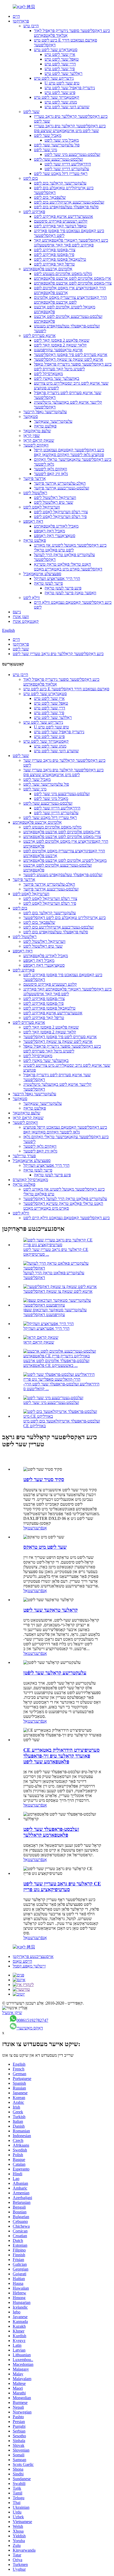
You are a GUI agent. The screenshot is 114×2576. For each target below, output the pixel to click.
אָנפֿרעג (41, 1528)
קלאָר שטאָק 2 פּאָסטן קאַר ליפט (60, 345)
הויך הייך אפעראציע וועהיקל (57, 578)
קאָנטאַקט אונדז (26, 621)
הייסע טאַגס (22, 1961)
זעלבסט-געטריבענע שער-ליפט (58, 159)
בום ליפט (31, 178)
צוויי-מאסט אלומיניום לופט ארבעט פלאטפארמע (73, 283)
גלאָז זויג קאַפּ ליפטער (51, 474)
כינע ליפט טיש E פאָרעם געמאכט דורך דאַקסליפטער (66, 689)
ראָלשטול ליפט (35, 493)
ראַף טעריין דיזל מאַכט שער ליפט (61, 174)
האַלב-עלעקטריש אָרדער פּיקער (60, 483)
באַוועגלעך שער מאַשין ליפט (57, 378)
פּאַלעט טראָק (45, 426)
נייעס (17, 612)
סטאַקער (31, 416)
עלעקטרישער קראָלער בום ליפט (60, 183)
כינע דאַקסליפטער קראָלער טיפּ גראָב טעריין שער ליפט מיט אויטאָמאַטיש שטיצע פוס (70, 128)
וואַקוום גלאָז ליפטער (51, 469)
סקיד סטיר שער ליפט (44, 1480)
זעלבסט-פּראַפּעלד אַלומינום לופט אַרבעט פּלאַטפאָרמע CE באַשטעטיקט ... (56, 1363)
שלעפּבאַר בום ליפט (50, 197)
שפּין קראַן (32, 436)
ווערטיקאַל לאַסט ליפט (42, 507)
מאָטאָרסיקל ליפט (48, 374)
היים (16, 16)
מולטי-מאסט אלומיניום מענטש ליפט (63, 274)
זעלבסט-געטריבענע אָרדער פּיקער (62, 488)
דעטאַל (29, 1528)
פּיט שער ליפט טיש (60, 93)
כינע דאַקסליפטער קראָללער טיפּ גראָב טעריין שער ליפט (58, 654)
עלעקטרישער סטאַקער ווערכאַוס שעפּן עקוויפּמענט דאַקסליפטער (55, 1312)
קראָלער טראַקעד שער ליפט (51, 1610)
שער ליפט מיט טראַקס (45, 1547)
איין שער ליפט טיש (60, 54)
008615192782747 (32, 2020)
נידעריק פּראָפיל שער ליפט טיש (70, 88)
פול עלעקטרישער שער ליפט (57, 145)
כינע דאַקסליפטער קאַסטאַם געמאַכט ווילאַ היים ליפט (67, 1218)
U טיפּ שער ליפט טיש (62, 83)
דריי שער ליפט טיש (60, 64)
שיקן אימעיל (12, 2013)
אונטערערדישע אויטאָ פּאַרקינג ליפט (63, 216)
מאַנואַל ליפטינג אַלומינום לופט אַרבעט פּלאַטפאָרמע (65, 860)
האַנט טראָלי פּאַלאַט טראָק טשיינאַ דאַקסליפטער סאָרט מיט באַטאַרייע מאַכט (68, 567)
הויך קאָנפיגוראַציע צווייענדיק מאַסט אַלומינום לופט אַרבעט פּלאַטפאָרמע (70, 300)
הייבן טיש (31, 26)
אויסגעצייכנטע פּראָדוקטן (33, 1956)
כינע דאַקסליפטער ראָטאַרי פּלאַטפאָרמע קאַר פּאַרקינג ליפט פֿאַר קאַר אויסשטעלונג (71, 243)
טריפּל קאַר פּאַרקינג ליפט (54, 264)
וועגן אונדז (21, 617)
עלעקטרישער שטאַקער (53, 421)
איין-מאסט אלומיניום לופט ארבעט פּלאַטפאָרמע (73, 278)
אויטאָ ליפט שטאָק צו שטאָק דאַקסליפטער (69, 359)
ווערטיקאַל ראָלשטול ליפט (55, 497)
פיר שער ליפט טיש (60, 69)
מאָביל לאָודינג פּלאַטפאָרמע (56, 526)
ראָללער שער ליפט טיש (63, 73)
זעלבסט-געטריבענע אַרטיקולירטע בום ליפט (69, 202)
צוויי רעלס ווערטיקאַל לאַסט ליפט (61, 512)
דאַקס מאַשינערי (30, 2028)
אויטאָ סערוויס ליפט (40, 335)
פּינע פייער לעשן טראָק (63, 588)
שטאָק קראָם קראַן (39, 440)
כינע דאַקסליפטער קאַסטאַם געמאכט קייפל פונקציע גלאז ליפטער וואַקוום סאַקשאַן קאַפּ (69, 452)
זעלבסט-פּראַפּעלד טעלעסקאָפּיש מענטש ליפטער (63, 875)
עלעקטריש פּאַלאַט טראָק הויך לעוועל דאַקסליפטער (65, 1199)
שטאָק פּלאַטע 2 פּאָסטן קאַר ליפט (62, 340)
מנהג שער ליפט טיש (61, 102)
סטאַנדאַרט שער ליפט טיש (56, 50)
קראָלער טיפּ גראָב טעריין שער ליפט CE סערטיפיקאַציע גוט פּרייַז (62, 1887)
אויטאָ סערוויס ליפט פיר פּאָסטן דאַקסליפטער (71, 355)
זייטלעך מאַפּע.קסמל (29, 1966)
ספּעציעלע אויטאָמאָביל (42, 574)
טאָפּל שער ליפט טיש (62, 59)
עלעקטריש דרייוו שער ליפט (67, 169)
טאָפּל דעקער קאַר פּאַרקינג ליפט (60, 226)
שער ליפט (31, 112)
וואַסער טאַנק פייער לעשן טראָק (70, 593)
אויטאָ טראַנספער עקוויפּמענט (58, 350)
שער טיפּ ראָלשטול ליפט (54, 502)
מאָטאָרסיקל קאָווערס (30, 1180)
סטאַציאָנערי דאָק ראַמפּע (55, 536)
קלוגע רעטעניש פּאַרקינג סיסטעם (61, 221)
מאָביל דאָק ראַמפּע (49, 531)
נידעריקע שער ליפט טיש (54, 78)
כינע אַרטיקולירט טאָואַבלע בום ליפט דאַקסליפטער (65, 918)
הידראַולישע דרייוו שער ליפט (68, 164)
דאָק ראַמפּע (33, 521)
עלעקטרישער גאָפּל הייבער (45, 412)
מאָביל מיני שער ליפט (62, 140)
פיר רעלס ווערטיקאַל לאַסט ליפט (60, 517)
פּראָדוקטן (21, 21)
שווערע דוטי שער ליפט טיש (67, 107)
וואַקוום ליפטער (36, 445)
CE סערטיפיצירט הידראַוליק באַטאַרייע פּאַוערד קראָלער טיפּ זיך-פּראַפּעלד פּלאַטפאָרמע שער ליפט (62, 1756)
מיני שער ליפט (45, 150)
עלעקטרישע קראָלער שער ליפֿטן (55, 1673)
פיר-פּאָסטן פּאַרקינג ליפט (54, 255)
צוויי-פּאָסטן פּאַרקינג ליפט (55, 250)
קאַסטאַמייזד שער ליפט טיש (57, 97)
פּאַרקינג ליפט (34, 212)
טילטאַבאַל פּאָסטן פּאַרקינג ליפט (60, 259)
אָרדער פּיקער (35, 478)
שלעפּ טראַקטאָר (37, 431)
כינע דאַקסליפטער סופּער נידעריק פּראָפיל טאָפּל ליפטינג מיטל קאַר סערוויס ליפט (73, 366)
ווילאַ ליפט (32, 598)
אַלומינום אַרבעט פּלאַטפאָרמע (48, 269)
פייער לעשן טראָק (48, 583)
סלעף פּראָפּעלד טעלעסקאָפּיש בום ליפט (66, 207)
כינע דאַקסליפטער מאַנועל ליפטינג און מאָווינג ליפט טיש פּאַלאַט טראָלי (70, 548)
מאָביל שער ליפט (48, 135)
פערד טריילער (24, 1156)
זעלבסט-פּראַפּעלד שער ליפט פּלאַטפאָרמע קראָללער (51, 1832)
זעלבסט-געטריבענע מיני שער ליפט (72, 154)
